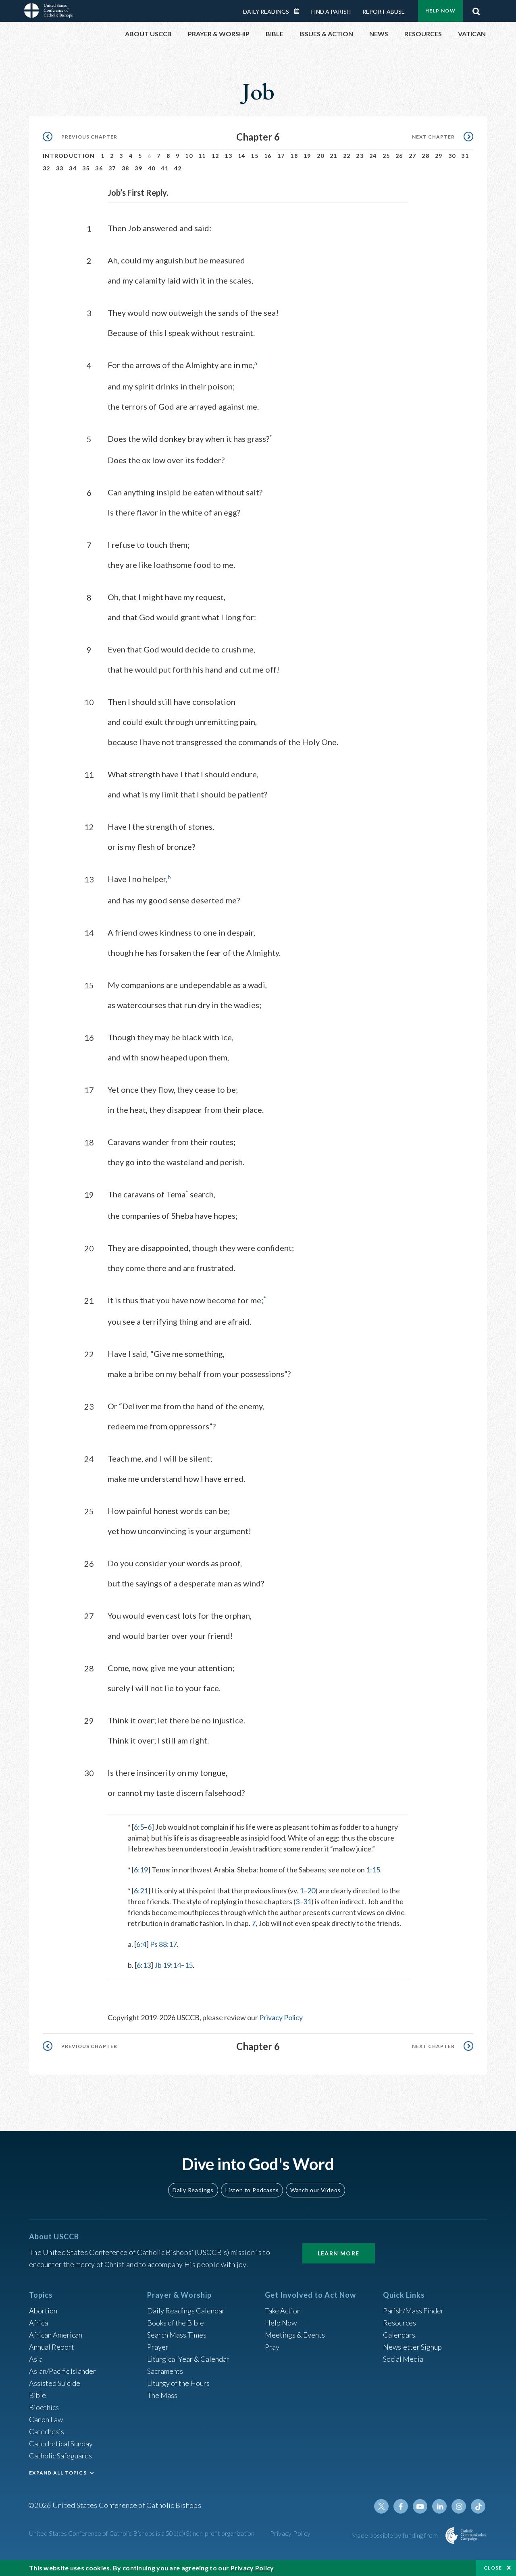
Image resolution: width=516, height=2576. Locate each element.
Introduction (69, 156)
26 (399, 156)
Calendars (399, 2335)
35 (86, 168)
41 (165, 168)
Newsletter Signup (412, 2347)
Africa (38, 2323)
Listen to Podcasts (252, 2190)
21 (334, 156)
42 (178, 168)
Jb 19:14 (168, 1965)
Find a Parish (331, 11)
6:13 (144, 1965)
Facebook (401, 2506)
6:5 (139, 1827)
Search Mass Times (177, 2335)
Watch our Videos (315, 2190)
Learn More (339, 2253)
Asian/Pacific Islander (62, 2371)
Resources (399, 2323)
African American (56, 2335)
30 (452, 156)
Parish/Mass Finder (413, 2311)
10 (189, 156)
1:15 (373, 1870)
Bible (37, 2395)
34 (73, 168)
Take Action (283, 2311)
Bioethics (44, 2407)
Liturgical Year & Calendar (188, 2359)
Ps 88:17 (163, 1944)
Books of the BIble (176, 2323)
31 (465, 156)
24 (373, 156)
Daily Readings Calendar (300, 11)
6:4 (141, 1944)
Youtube (420, 2506)
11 (202, 156)
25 (386, 156)
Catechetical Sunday (61, 2443)
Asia (36, 2359)
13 (228, 156)
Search (476, 9)
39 (138, 168)
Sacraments (165, 2371)
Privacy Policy (281, 2017)
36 (99, 168)
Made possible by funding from (395, 2535)
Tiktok (478, 2506)
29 (439, 156)
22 (347, 156)
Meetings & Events (295, 2335)
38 (126, 168)
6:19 (141, 1870)
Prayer (158, 2347)
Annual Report (52, 2347)
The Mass (162, 2395)
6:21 (141, 1891)
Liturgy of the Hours (178, 2383)
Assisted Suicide (55, 2383)
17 (281, 156)
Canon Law (46, 2419)
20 (321, 156)
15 (255, 156)
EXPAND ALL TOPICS (58, 2473)
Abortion (43, 2311)
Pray (272, 2347)
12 (215, 156)
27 (413, 156)
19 (307, 156)
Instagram (459, 2506)
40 (152, 168)
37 (112, 168)
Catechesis (47, 2431)
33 (60, 168)
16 (268, 156)
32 (47, 168)
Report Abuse (384, 11)
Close (493, 2568)
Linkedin (439, 2506)
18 (294, 156)
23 (360, 156)
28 (425, 156)
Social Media (403, 2359)
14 (242, 156)
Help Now (440, 11)
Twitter (381, 2506)
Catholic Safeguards (60, 2456)
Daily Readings (266, 11)
